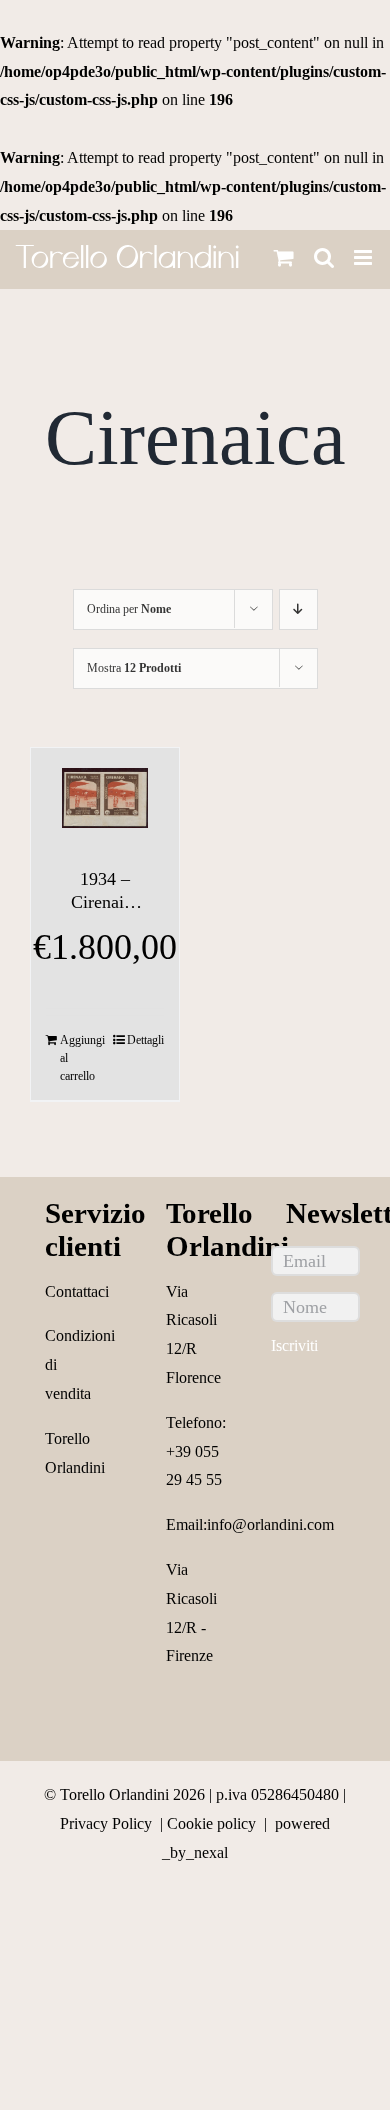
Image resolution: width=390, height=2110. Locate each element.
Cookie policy (211, 1823)
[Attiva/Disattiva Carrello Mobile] (284, 257)
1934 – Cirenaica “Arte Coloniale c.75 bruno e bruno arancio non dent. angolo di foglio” (105, 892)
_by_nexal (195, 1852)
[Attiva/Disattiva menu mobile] (364, 257)
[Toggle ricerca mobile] (324, 257)
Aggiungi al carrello (82, 1058)
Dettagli (145, 1040)
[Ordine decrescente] (298, 609)
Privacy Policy (106, 1823)
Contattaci (77, 1291)
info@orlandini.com (270, 1524)
